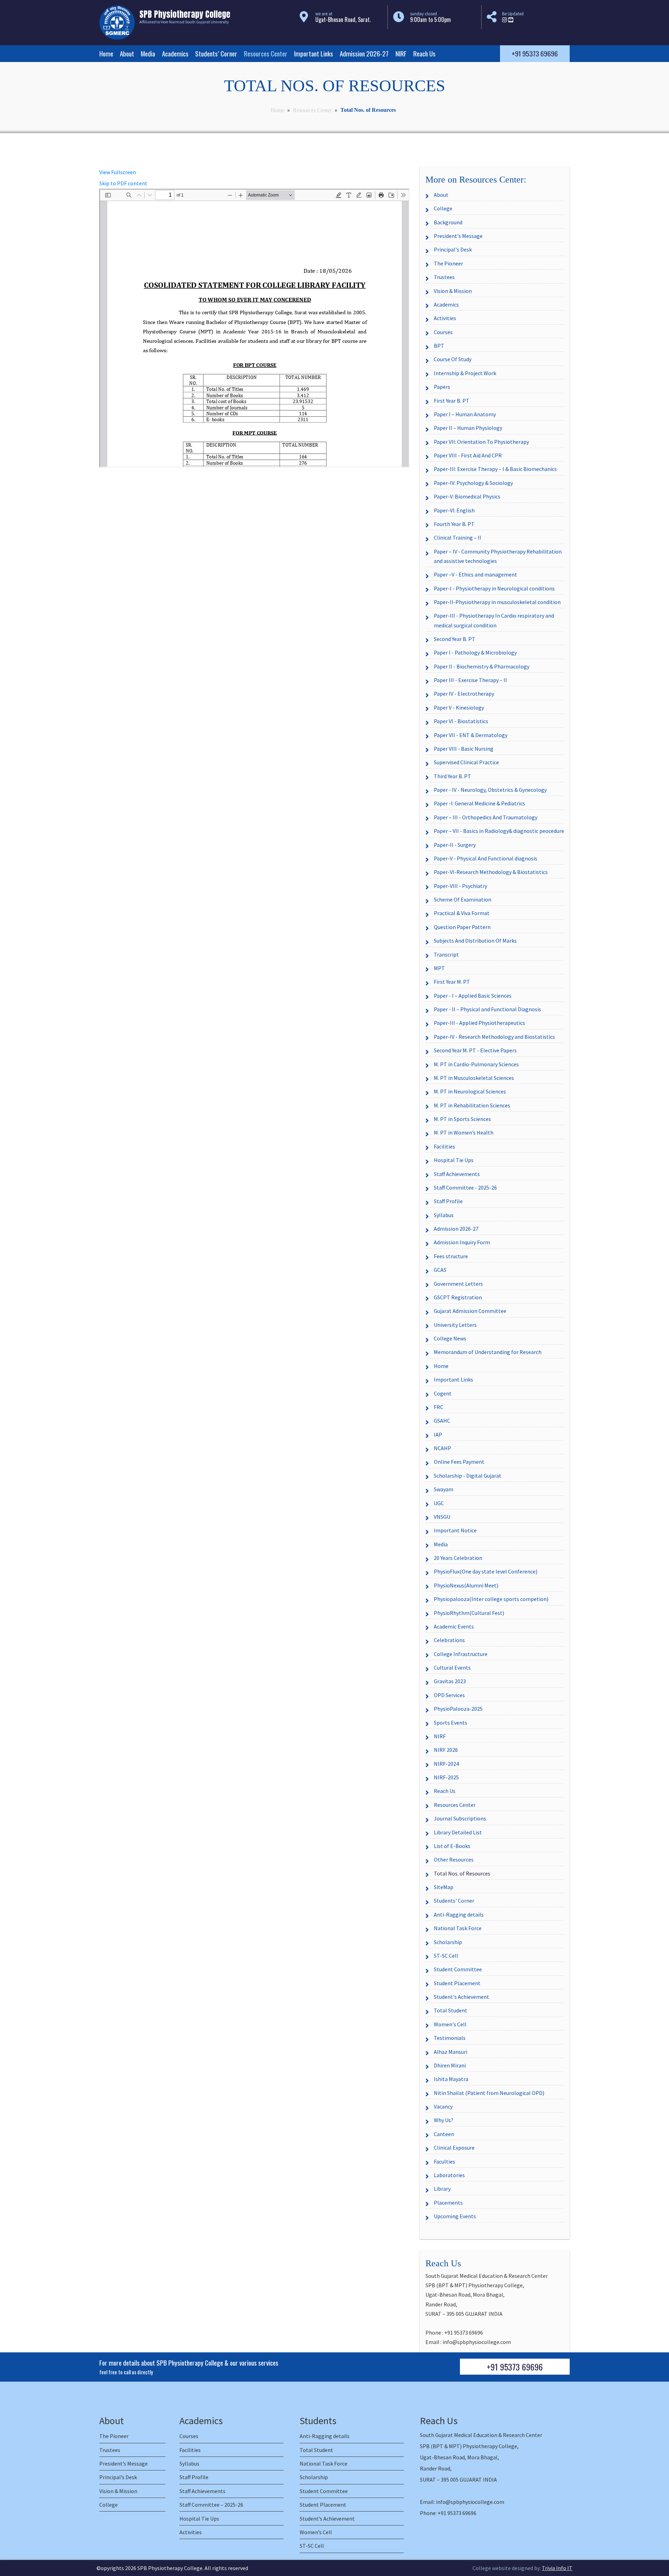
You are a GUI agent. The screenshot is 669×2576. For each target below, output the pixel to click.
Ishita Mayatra (451, 2079)
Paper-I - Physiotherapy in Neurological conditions (494, 588)
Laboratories (449, 2175)
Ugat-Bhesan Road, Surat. (343, 20)
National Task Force (458, 1928)
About (127, 53)
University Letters (455, 1325)
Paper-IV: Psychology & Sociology (473, 483)
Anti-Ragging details (459, 1914)
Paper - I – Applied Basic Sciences (473, 996)
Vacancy (443, 2106)
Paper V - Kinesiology (459, 707)
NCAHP (443, 1448)
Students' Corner (454, 1901)
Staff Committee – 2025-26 (211, 2505)
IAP (438, 1434)
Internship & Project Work (465, 373)
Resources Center (266, 53)
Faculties (444, 2161)
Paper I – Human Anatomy (465, 414)
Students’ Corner (216, 53)
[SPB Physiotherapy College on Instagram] (505, 20)
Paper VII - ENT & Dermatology (471, 735)
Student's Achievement (462, 1997)
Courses (443, 332)
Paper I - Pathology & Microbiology (475, 652)
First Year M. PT (452, 982)
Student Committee (458, 1969)
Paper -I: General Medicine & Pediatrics (479, 803)
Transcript (446, 954)
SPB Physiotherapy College (170, 2568)
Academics (175, 53)
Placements (448, 2203)
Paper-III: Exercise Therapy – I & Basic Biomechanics (495, 469)
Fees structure (451, 1256)
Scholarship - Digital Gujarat (468, 1476)
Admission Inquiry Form (462, 1242)
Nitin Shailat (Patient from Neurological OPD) (489, 2093)
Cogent (443, 1393)
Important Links (314, 53)
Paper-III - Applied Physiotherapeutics (479, 1023)
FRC (439, 1407)
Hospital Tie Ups (454, 1160)
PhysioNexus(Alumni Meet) (466, 1585)
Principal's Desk (453, 249)
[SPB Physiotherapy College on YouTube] (511, 20)
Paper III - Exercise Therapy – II (470, 680)
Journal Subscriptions (460, 1818)
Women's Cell (450, 2024)
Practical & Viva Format (462, 913)
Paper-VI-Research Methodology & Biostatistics (491, 872)
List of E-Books (452, 1846)
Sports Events (451, 1723)
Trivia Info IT (557, 2568)
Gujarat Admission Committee (470, 1311)
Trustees (444, 277)
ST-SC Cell (446, 1956)
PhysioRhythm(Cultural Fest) (469, 1613)
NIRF (401, 53)
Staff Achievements (457, 1174)
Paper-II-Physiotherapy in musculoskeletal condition (497, 602)
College (443, 208)
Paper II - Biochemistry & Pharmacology (482, 666)
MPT (439, 968)
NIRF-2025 (446, 1777)
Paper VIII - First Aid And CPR (468, 455)
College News (450, 1338)
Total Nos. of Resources (462, 1873)
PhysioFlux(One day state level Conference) (486, 1571)
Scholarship (448, 1942)
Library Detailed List (458, 1832)
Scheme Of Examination (463, 899)
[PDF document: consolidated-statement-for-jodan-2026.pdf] (254, 328)
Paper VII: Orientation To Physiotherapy (481, 442)
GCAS (440, 1270)
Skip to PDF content (123, 183)
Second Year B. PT (455, 639)
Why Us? (444, 2120)
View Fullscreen (118, 172)
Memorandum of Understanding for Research (488, 1352)
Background (448, 222)
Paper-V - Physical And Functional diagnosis (486, 858)
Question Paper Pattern (462, 927)
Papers (442, 387)
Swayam (444, 1489)
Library (442, 2189)
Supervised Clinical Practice (466, 762)
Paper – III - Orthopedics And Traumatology (486, 817)
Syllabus (444, 1215)
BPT (439, 346)
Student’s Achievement (327, 2519)
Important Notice (455, 1530)
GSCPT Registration (458, 1297)
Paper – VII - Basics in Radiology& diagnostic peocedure (499, 831)
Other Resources (454, 1859)
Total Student (451, 2010)
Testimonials (450, 2038)
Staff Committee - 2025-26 (465, 1188)
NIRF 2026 (446, 1750)
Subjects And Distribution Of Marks (475, 941)
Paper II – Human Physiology (468, 428)
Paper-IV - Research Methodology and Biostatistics (494, 1037)
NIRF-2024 (446, 1764)
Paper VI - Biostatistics (461, 721)
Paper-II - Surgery (455, 845)
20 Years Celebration (458, 1558)
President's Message (458, 236)
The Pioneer (448, 263)
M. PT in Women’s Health (464, 1132)
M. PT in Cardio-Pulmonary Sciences (476, 1064)
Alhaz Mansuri (451, 2052)
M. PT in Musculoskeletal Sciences (474, 1078)
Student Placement (457, 1983)
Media (148, 53)
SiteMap (444, 1887)
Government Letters (458, 1284)
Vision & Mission (453, 291)
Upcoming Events (455, 2216)
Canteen (444, 2134)
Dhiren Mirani (450, 2065)
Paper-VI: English (454, 510)
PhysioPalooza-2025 (458, 1709)
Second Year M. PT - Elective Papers (475, 1050)
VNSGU (442, 1517)
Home (106, 53)
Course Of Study (453, 359)
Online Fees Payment (459, 1462)
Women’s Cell (316, 2532)
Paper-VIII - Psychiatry (460, 886)
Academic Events (454, 1626)
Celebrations (449, 1640)
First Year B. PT (452, 401)
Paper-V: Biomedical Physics (467, 496)
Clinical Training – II (457, 537)
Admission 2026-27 (364, 53)
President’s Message (124, 2463)
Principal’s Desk (118, 2477)
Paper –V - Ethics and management (475, 574)
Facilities (444, 1146)
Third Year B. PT (452, 776)
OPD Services (449, 1695)
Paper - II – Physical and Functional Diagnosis (487, 1009)
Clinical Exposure (454, 2148)
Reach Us (424, 53)
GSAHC (442, 1421)
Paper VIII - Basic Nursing (464, 749)
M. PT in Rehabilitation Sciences (472, 1105)
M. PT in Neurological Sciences (470, 1091)
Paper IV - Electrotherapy (464, 694)
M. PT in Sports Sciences (462, 1119)
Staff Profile (448, 1201)
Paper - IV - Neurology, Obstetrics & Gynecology (490, 790)
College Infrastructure (461, 1654)
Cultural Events (452, 1668)
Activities (445, 318)
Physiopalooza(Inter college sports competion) (491, 1599)
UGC (439, 1503)
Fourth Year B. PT (454, 524)
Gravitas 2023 (450, 1681)
